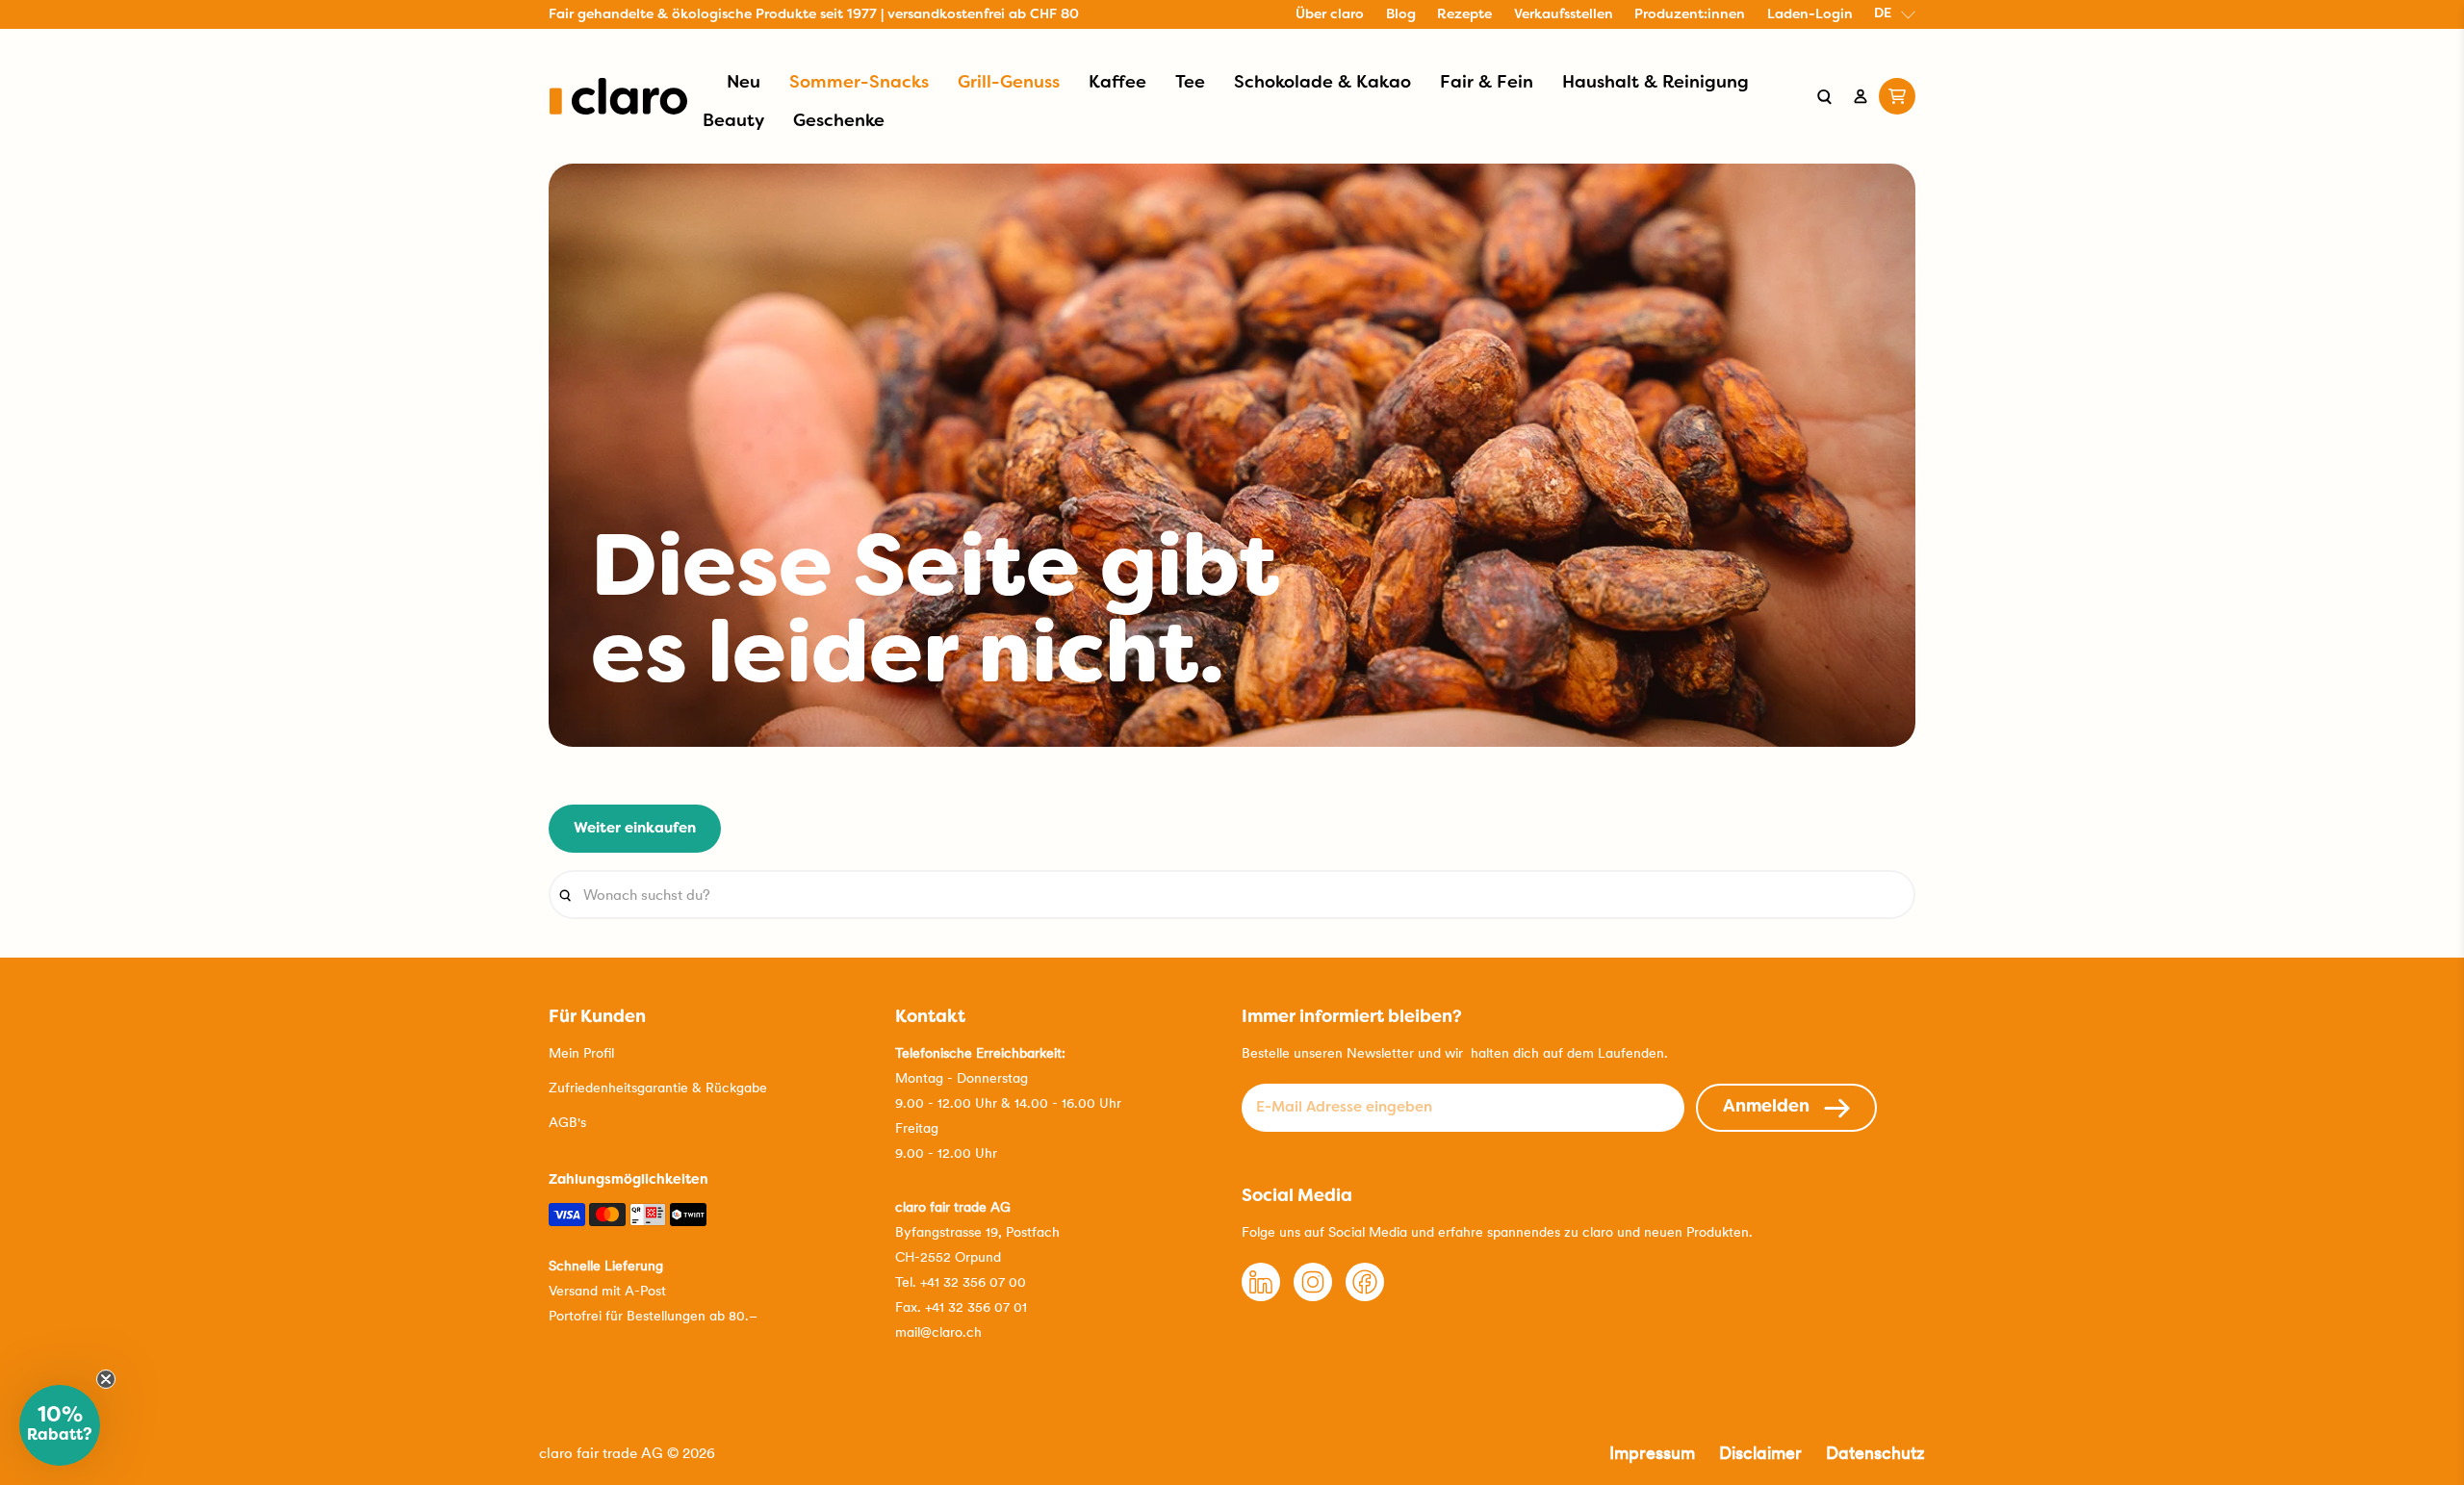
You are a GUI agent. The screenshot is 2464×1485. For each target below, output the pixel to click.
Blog (1401, 15)
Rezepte (1464, 15)
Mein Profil (581, 1053)
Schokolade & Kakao (1322, 83)
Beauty (733, 122)
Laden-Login (1810, 15)
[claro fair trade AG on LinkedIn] (1261, 1296)
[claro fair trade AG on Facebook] (1365, 1296)
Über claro (1330, 15)
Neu (744, 83)
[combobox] (1232, 895)
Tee (1190, 83)
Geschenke (839, 122)
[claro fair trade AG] (618, 96)
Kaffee (1117, 83)
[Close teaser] (106, 1379)
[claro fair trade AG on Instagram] (1313, 1296)
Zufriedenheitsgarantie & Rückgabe (658, 1088)
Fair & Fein (1487, 83)
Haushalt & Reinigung (1655, 83)
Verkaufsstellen (1564, 15)
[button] (60, 1425)
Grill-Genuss (1009, 83)
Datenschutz (1875, 1453)
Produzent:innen (1690, 15)
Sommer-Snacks (859, 83)
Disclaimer (1760, 1453)
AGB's (567, 1122)
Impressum (1652, 1453)
